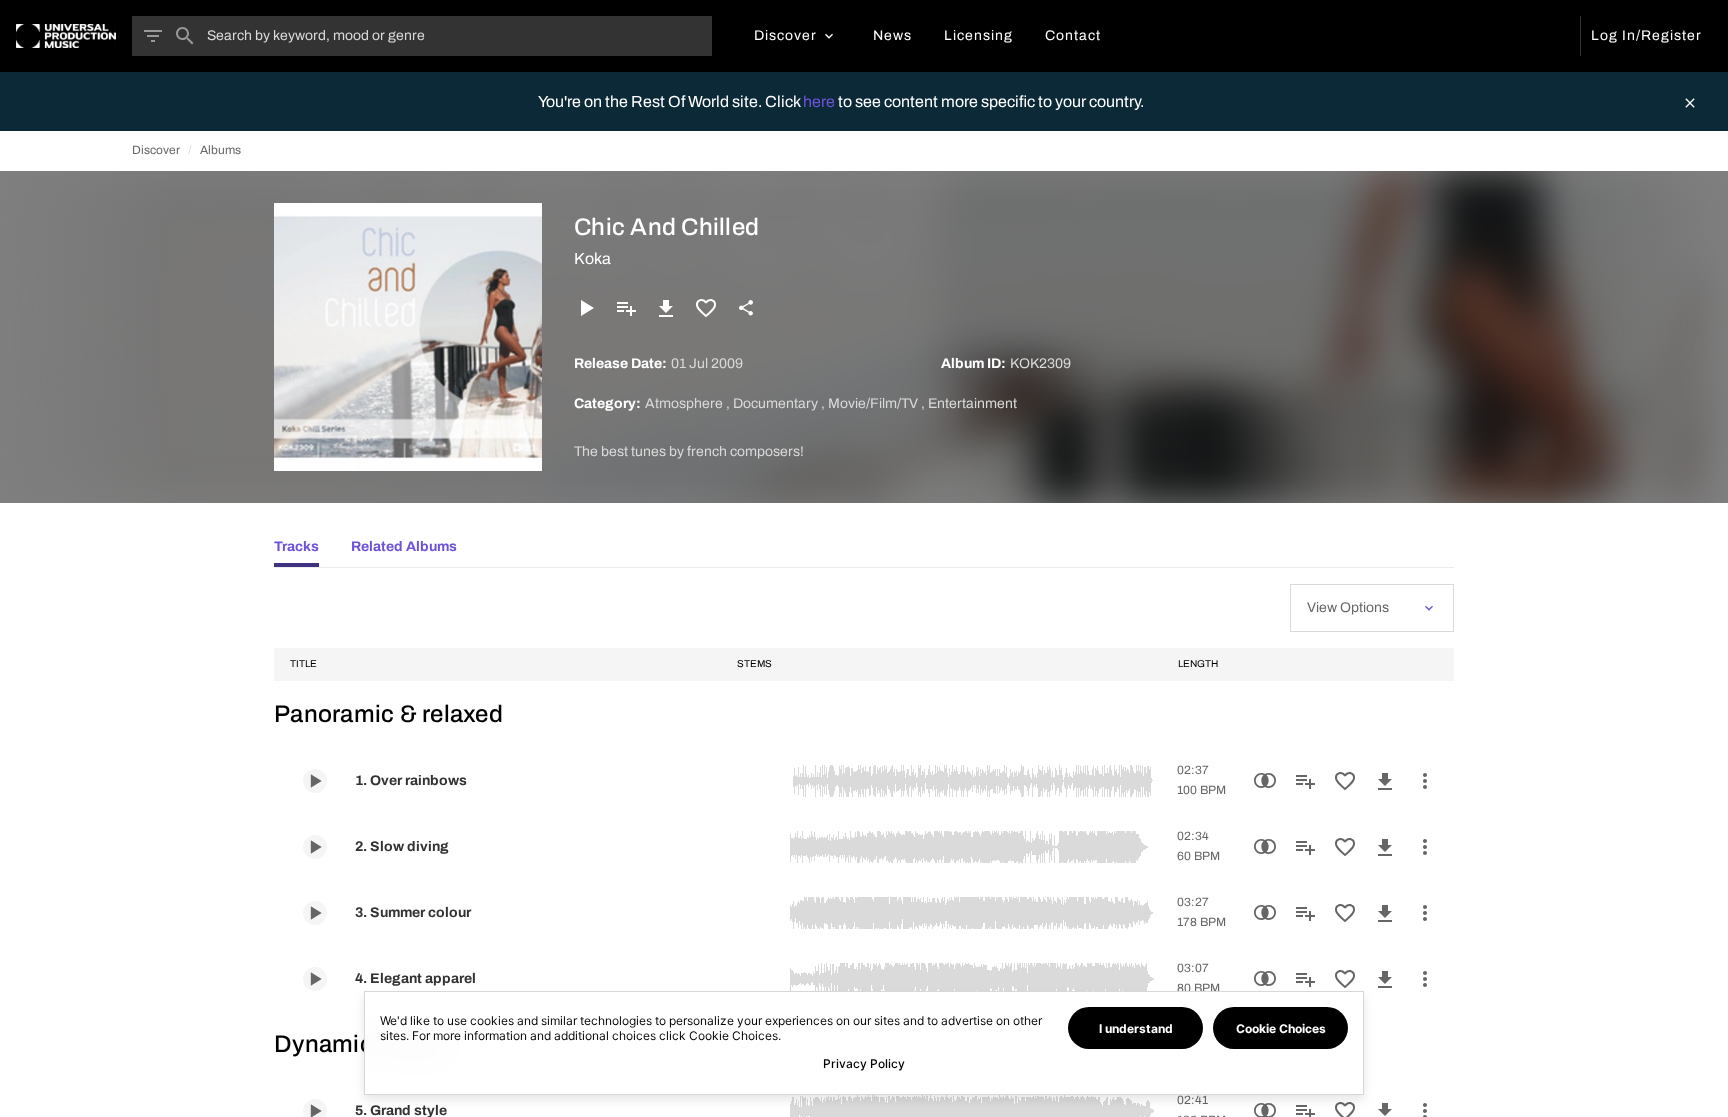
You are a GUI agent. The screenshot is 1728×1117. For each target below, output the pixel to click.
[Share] (746, 308)
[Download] (666, 308)
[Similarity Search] (1265, 781)
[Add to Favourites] (706, 308)
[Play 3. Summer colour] (315, 913)
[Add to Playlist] (626, 308)
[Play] (586, 308)
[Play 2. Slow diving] (315, 847)
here (820, 101)
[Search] (185, 36)
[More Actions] (1425, 781)
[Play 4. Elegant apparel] (315, 979)
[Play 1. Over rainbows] (315, 781)
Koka (592, 258)
